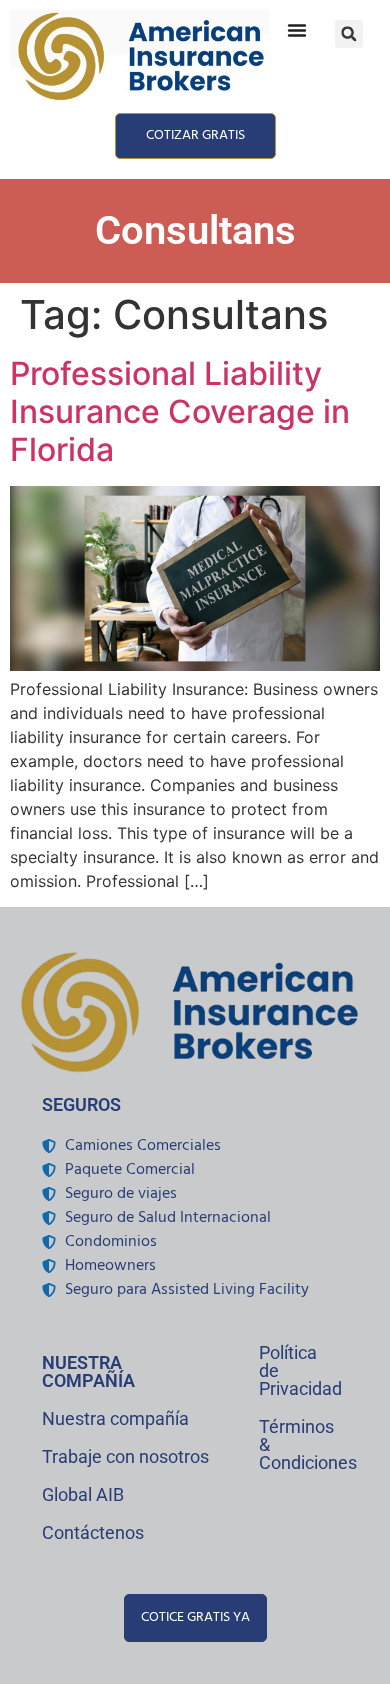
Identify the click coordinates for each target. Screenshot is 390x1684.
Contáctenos (93, 1532)
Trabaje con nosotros (125, 1456)
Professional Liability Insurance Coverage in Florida (180, 412)
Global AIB (83, 1494)
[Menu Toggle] (297, 30)
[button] (349, 34)
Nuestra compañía (115, 1418)
